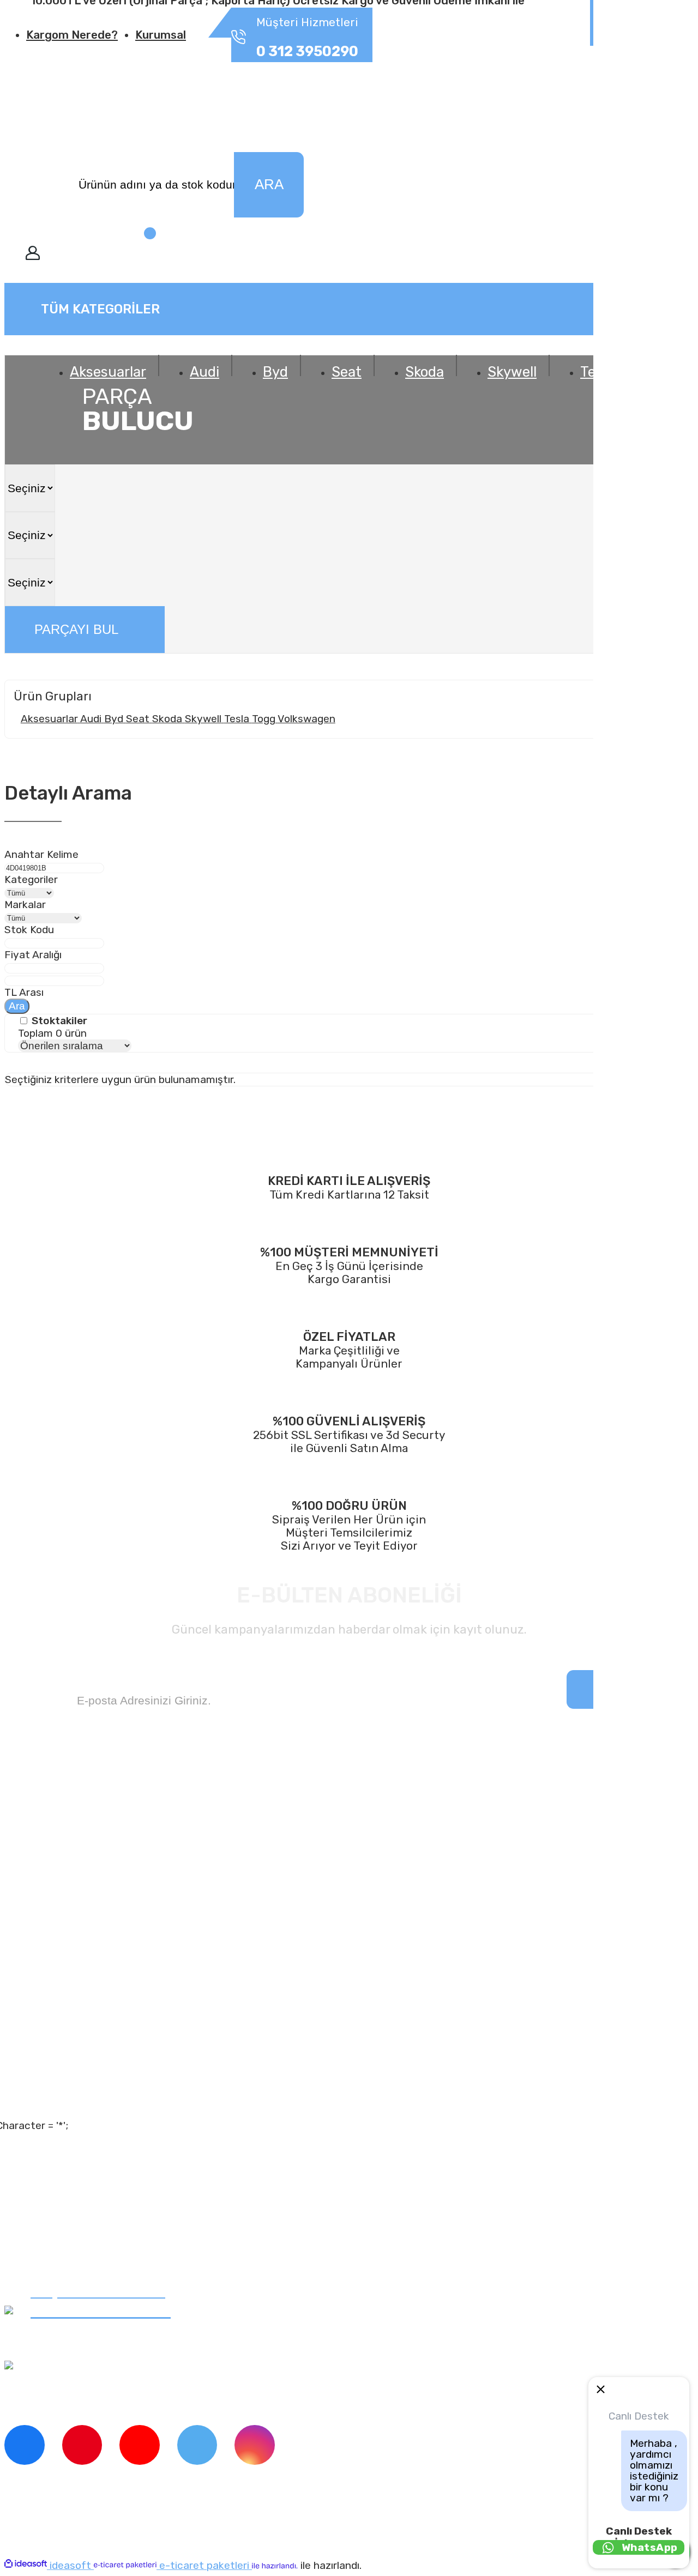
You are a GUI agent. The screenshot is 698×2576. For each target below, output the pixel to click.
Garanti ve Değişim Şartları (98, 2213)
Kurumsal (161, 35)
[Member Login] (33, 255)
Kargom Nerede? (72, 35)
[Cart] (129, 255)
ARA (269, 184)
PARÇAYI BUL (76, 629)
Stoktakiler (59, 1021)
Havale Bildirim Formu (86, 2265)
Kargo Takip (57, 2073)
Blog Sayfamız (65, 1946)
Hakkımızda (57, 1842)
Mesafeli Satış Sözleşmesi (97, 2187)
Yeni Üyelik (56, 2021)
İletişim (47, 1868)
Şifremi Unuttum (73, 2047)
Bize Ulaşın (56, 2100)
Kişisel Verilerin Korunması (99, 2239)
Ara (17, 1006)
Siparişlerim (59, 1894)
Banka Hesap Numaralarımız (102, 1920)
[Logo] (86, 96)
